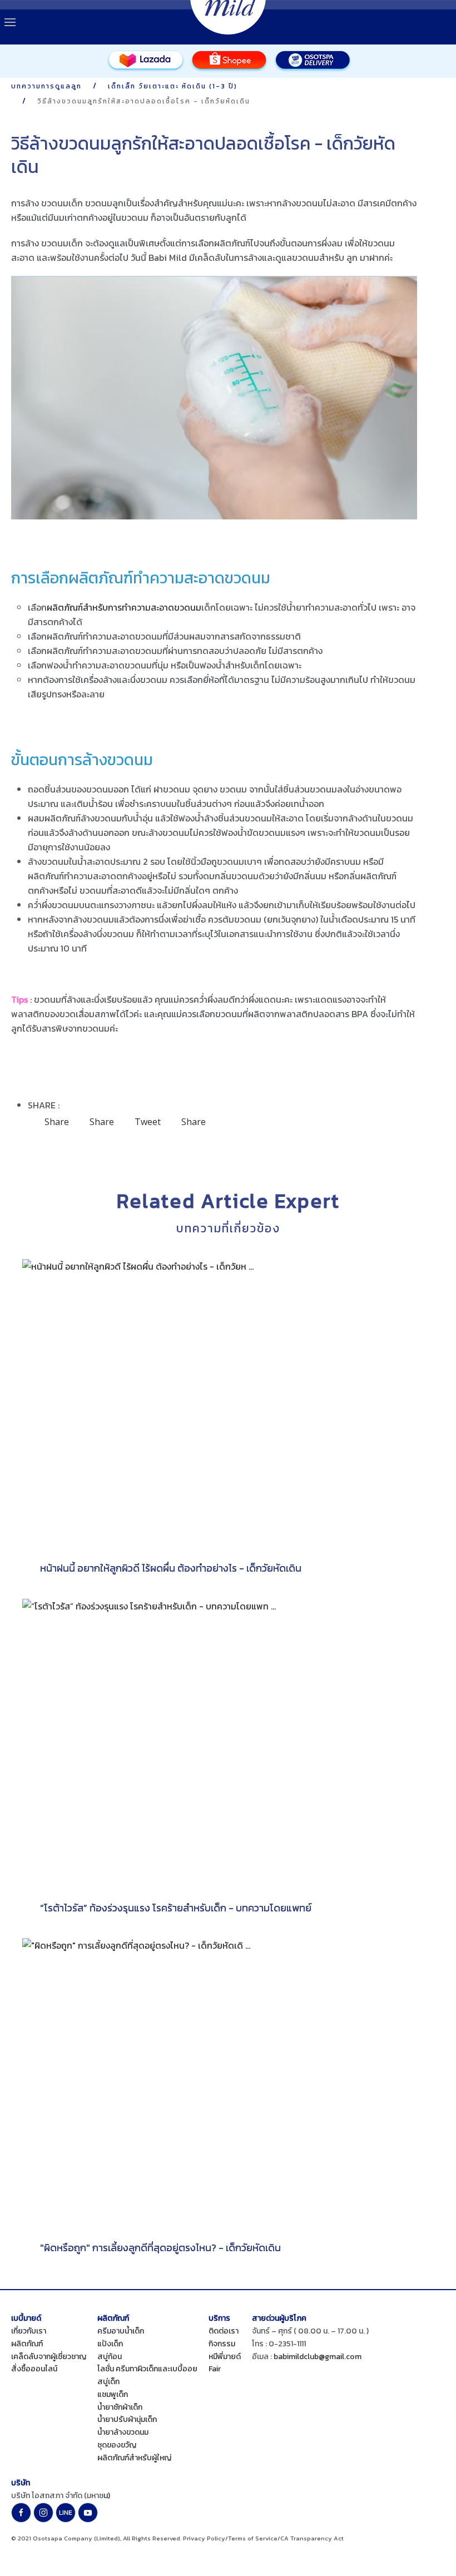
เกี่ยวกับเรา (29, 2331)
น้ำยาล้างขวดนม (123, 2432)
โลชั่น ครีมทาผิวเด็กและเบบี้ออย (147, 2369)
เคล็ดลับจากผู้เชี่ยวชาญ (49, 2357)
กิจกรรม (222, 2344)
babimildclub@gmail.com (318, 2357)
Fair (215, 2369)
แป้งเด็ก (110, 2344)
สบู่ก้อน (110, 2357)
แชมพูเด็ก (113, 2394)
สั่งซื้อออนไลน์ (34, 2369)
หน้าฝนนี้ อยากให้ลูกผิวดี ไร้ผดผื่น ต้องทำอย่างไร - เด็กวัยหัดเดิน (171, 1568)
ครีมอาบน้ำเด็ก (121, 2331)
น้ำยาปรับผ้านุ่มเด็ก (127, 2419)
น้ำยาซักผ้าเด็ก (120, 2407)
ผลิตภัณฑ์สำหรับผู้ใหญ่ (134, 2458)
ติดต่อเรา (224, 2331)
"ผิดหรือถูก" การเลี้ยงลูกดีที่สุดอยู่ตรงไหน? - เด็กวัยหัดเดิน (160, 2248)
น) (107, 2496)
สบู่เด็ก (108, 2382)
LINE (66, 2513)
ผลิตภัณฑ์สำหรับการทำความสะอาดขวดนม (124, 607)
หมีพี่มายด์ (225, 2357)
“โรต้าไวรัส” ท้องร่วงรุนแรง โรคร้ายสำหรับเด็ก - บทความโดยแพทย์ (176, 1908)
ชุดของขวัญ (117, 2445)
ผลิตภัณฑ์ (27, 2344)
